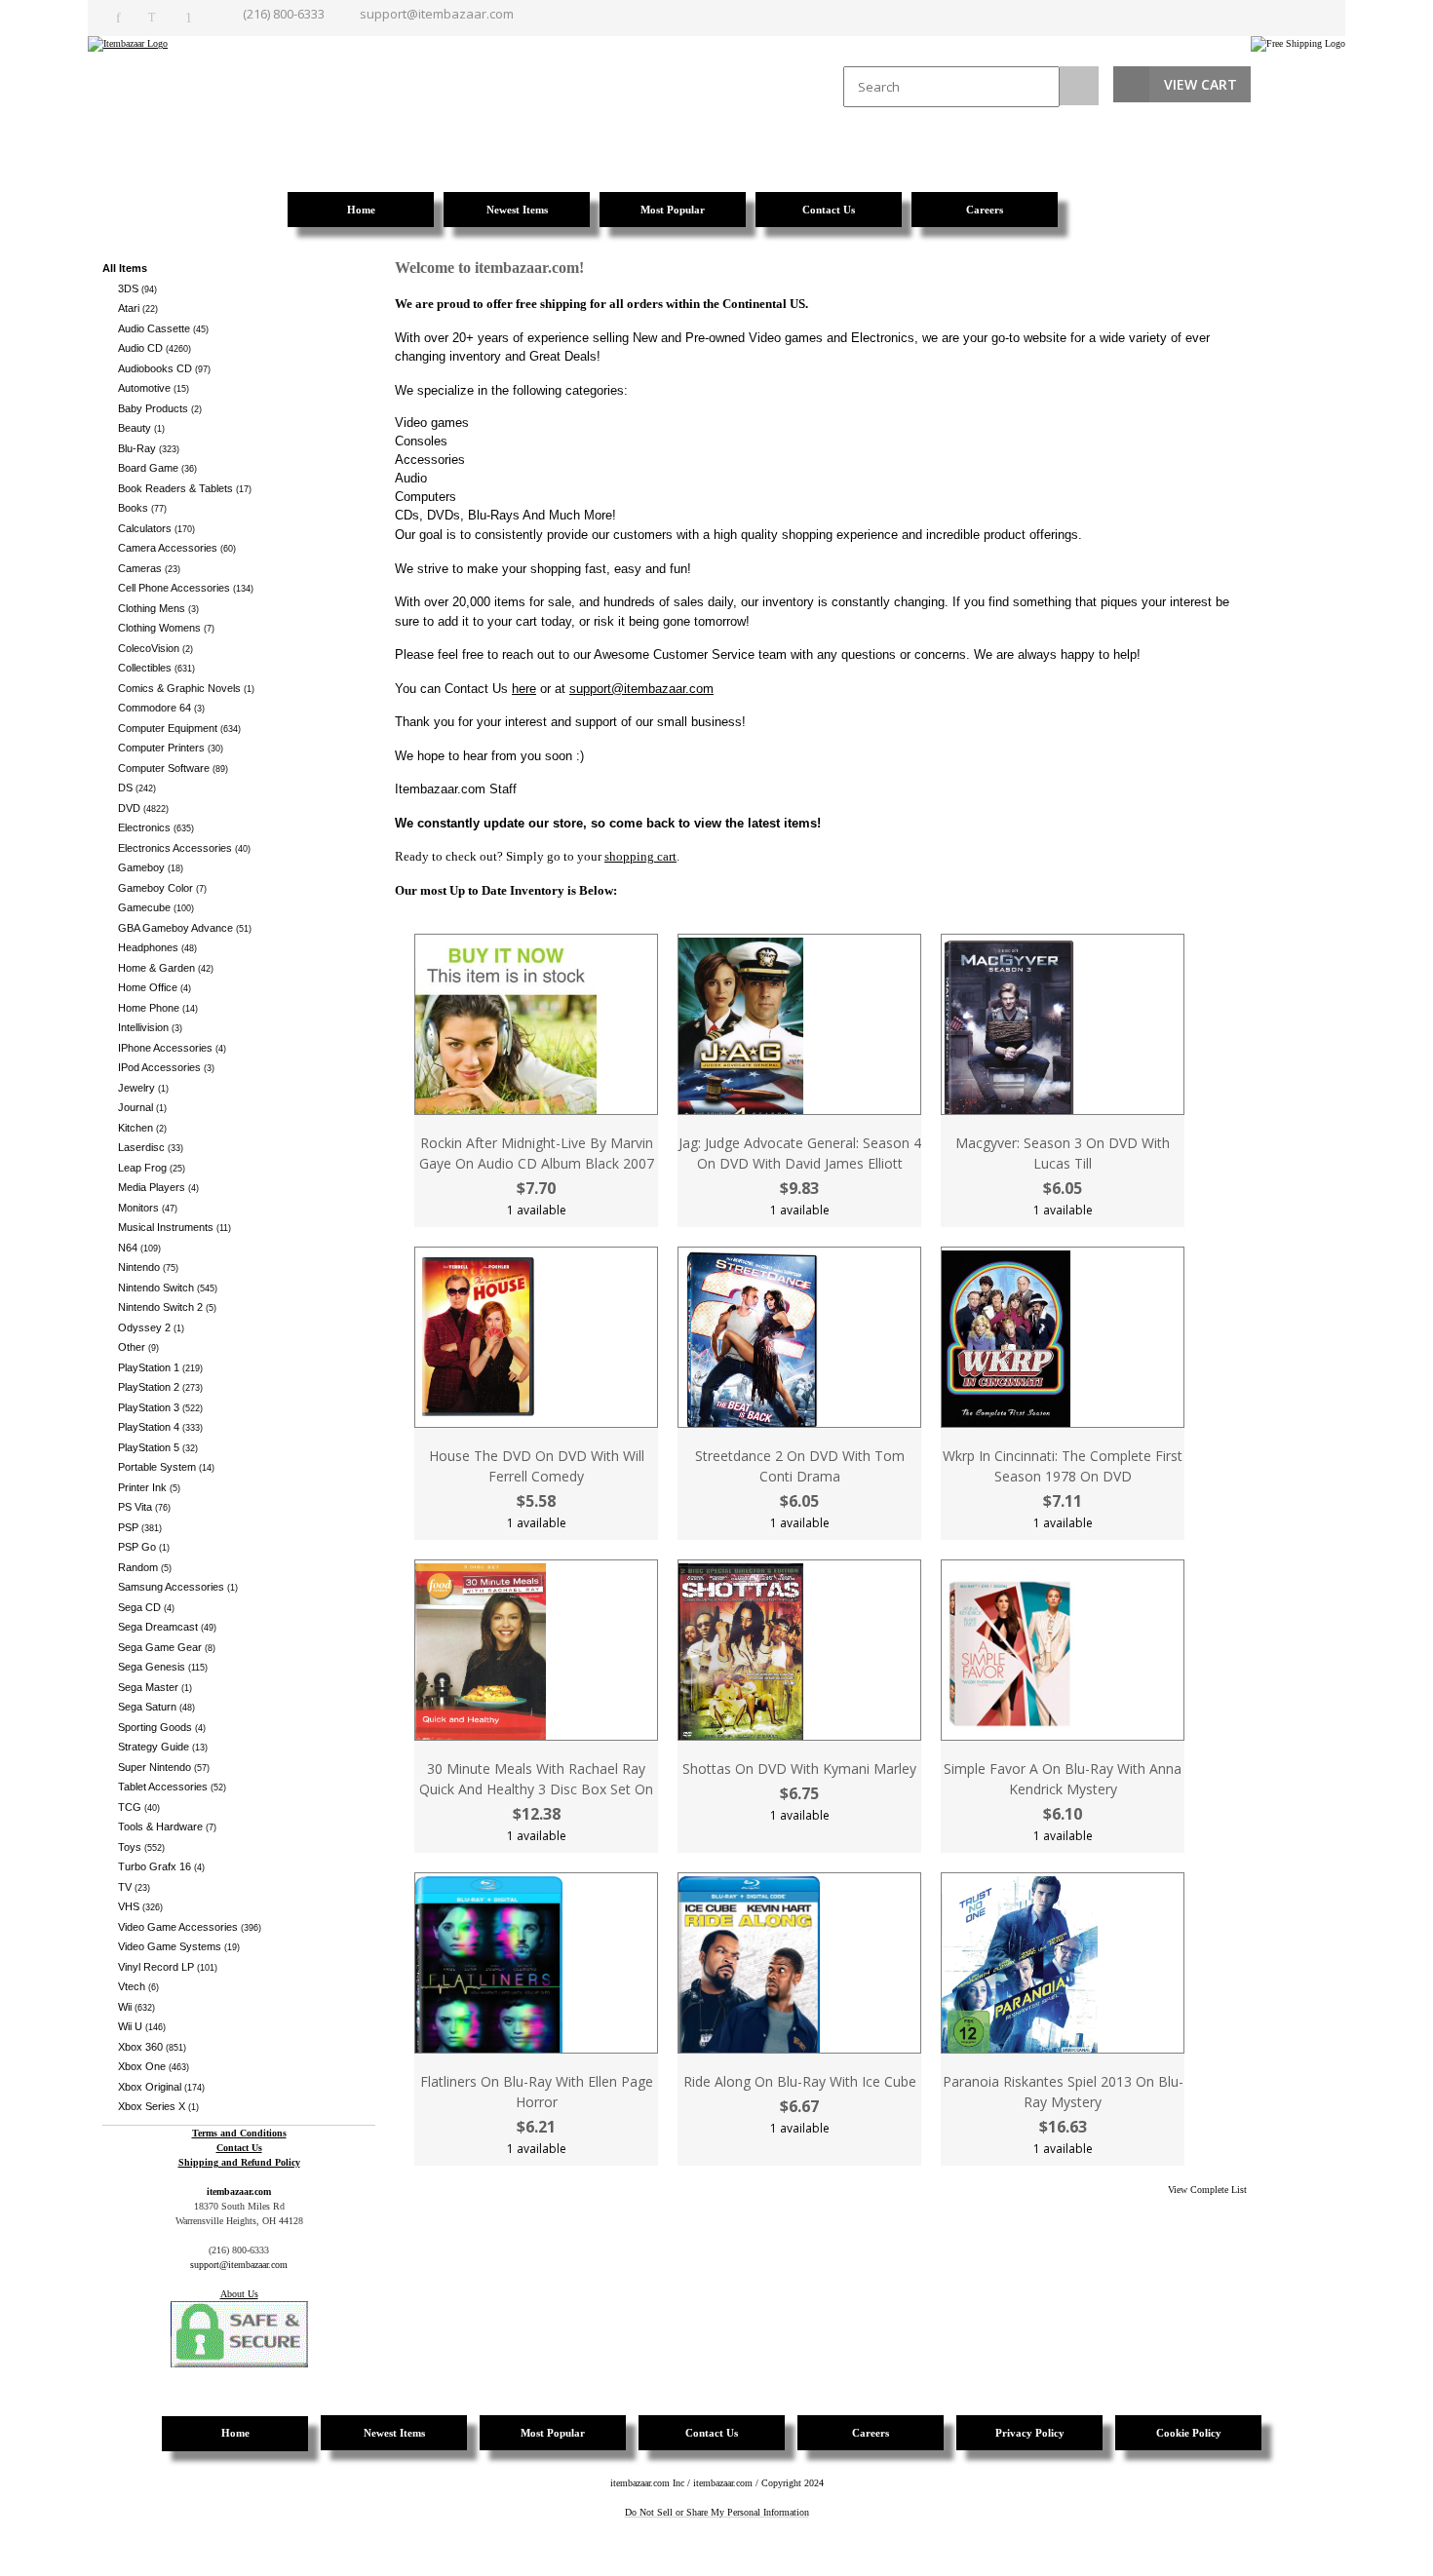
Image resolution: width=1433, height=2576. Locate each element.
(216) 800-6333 (284, 14)
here (524, 689)
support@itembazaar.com (437, 14)
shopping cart (640, 856)
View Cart (1201, 84)
